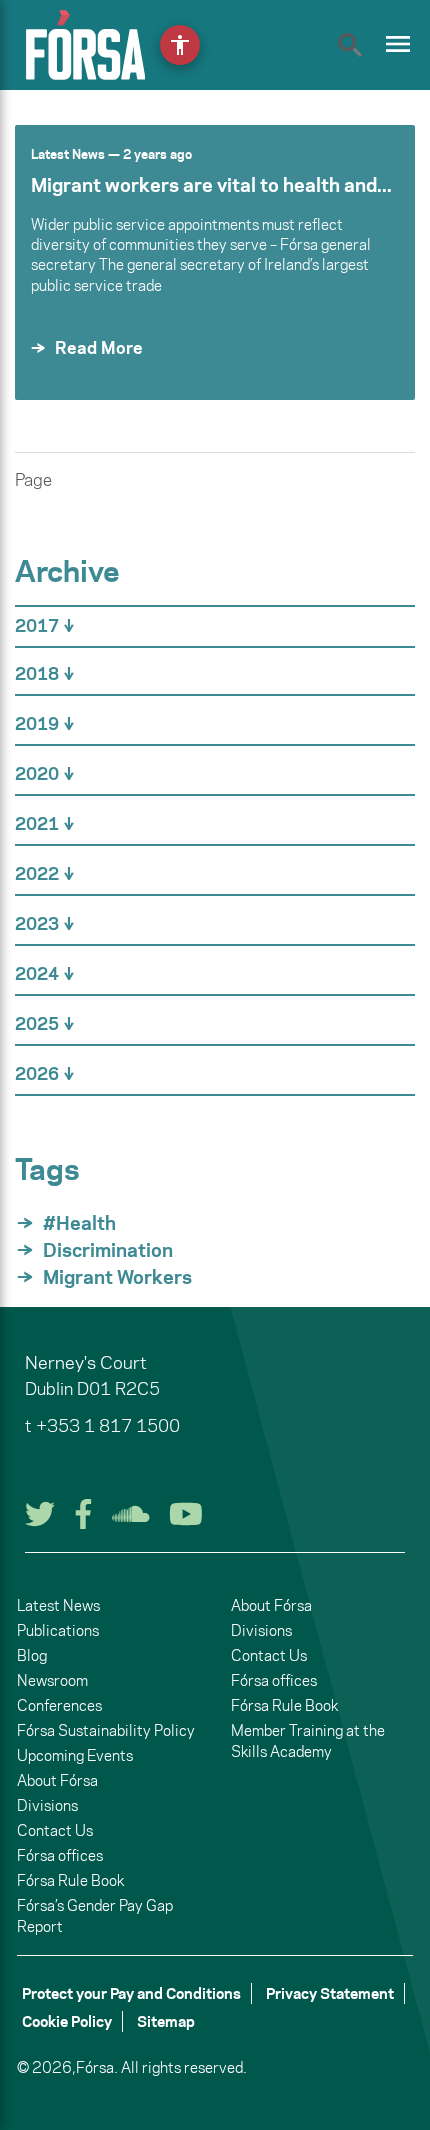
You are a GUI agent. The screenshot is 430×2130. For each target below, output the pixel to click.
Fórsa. (97, 2067)
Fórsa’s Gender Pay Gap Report (95, 1916)
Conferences (59, 1705)
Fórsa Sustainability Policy (106, 1730)
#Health (79, 1223)
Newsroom (52, 1680)
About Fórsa (57, 1780)
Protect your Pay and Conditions (131, 1993)
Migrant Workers (117, 1277)
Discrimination (108, 1250)
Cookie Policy (67, 2021)
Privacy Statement (330, 1993)
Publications (58, 1630)
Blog (32, 1655)
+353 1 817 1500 (108, 1426)
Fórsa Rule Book (70, 1880)
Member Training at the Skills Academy (308, 1741)
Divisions (47, 1805)
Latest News (68, 154)
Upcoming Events (75, 1755)
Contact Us (55, 1830)
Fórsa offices (60, 1855)
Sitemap (166, 2021)
